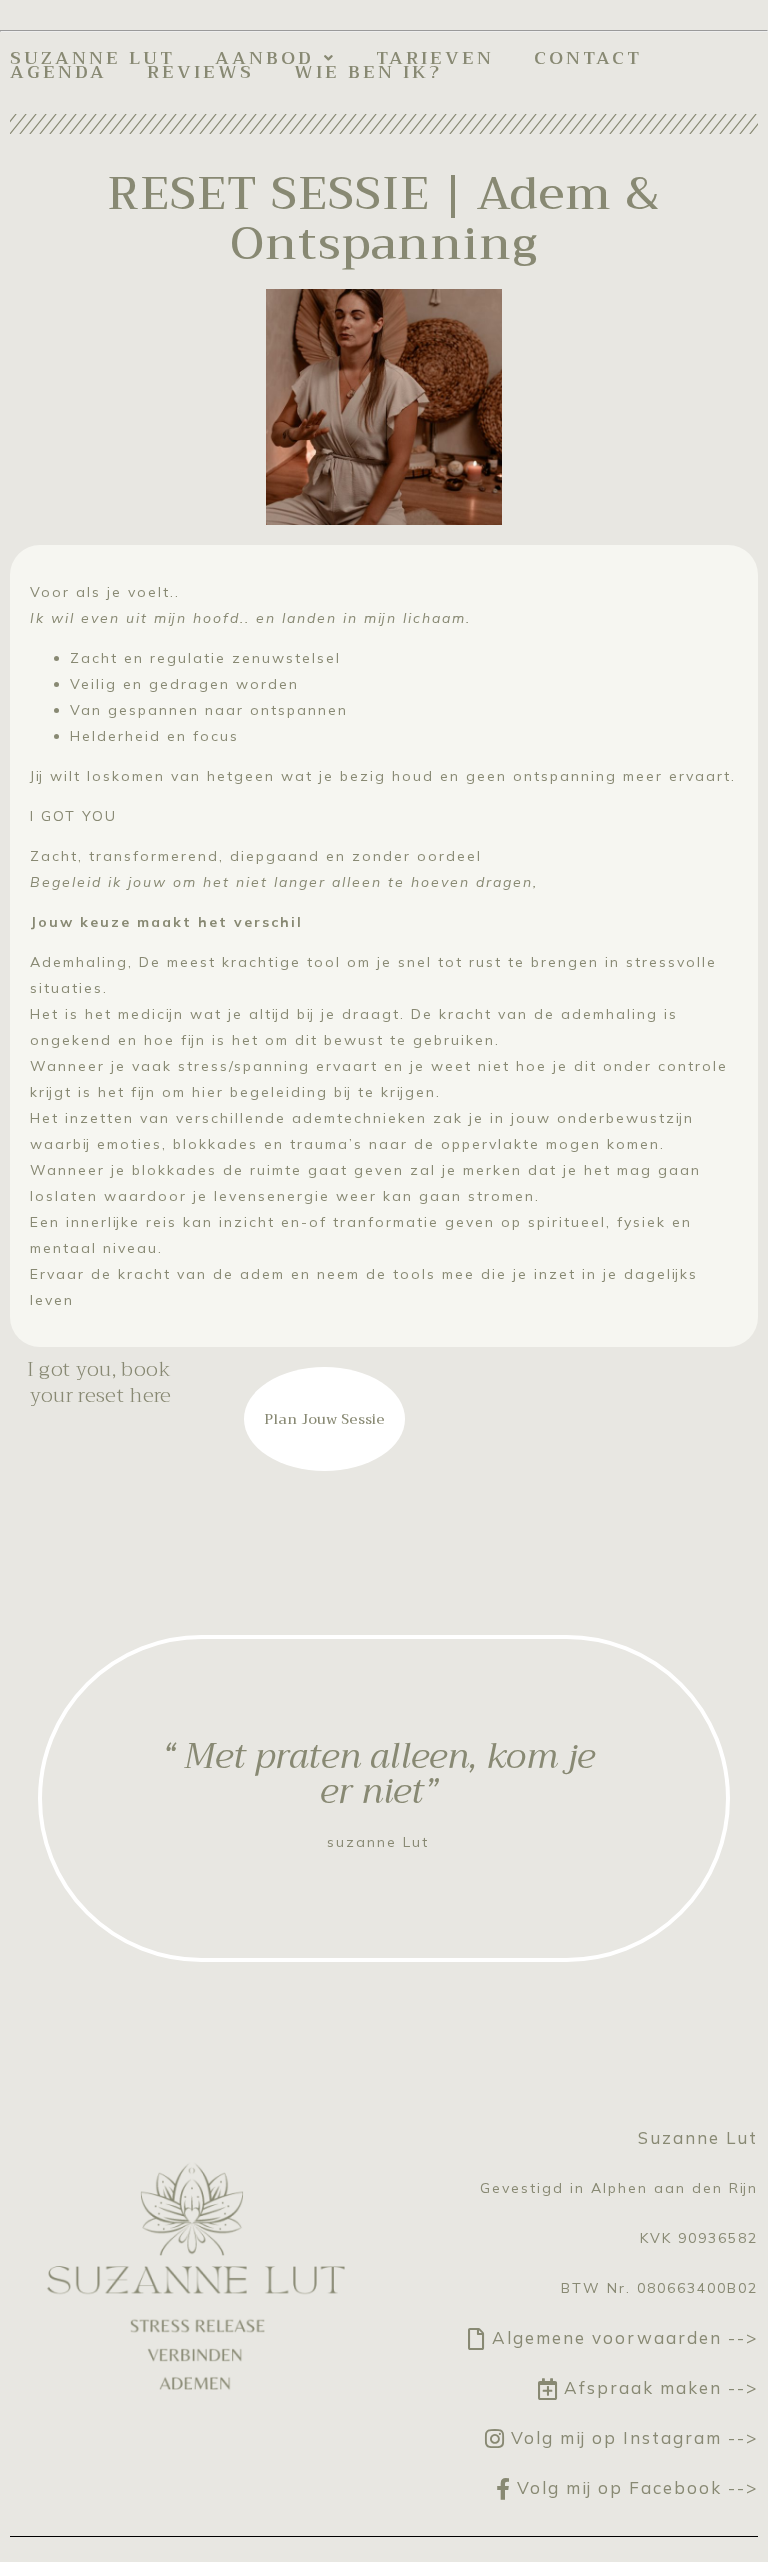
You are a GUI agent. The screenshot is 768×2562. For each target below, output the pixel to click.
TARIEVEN (435, 58)
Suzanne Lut (92, 58)
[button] (275, 58)
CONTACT (588, 58)
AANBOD (264, 58)
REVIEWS (200, 72)
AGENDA (58, 72)
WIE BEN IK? (368, 72)
